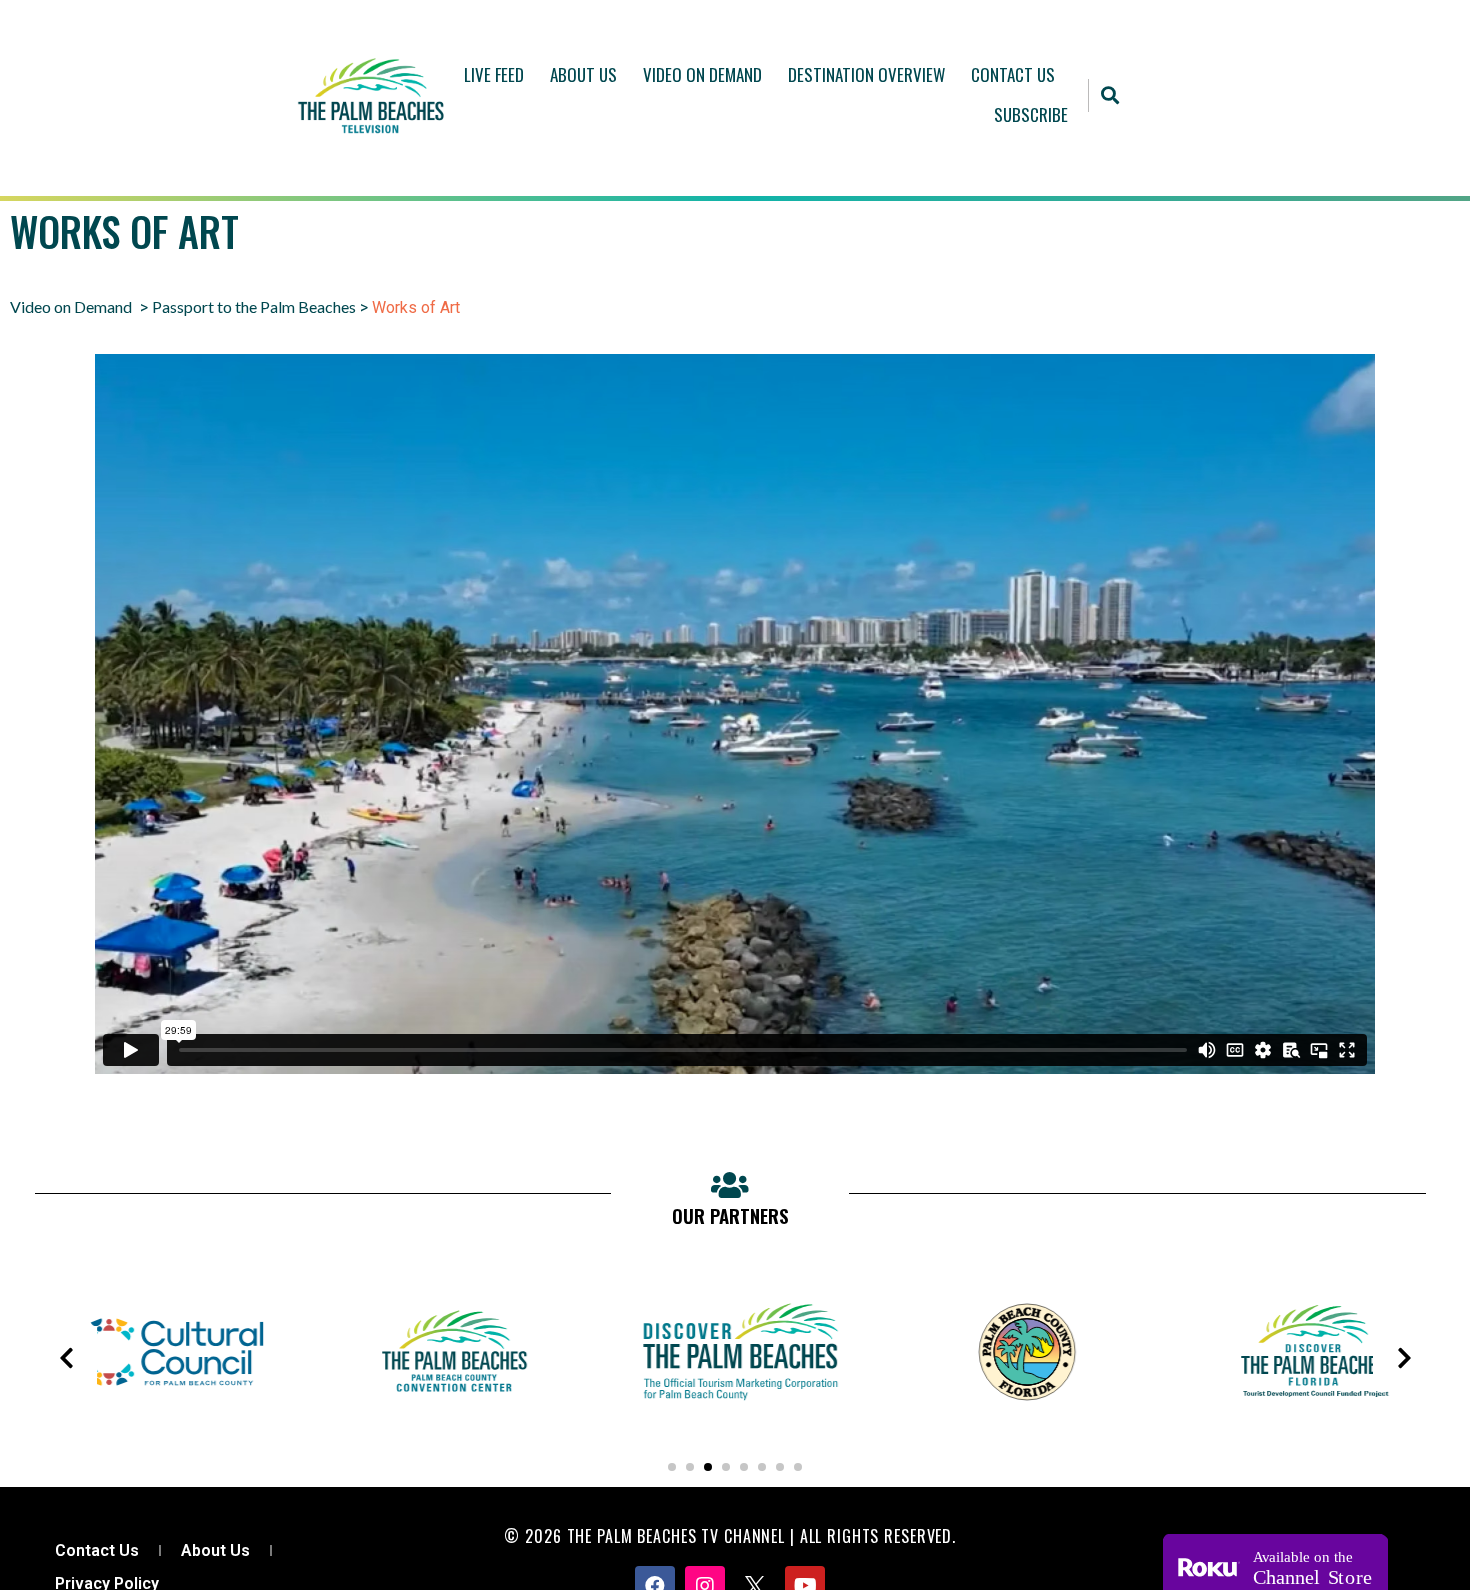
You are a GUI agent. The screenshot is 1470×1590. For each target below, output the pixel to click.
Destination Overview (866, 74)
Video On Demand (702, 74)
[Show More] (163, 1420)
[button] (1110, 95)
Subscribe (1031, 114)
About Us (583, 74)
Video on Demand (71, 306)
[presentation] (66, 1358)
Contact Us (1013, 74)
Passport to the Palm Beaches (254, 306)
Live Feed (494, 74)
